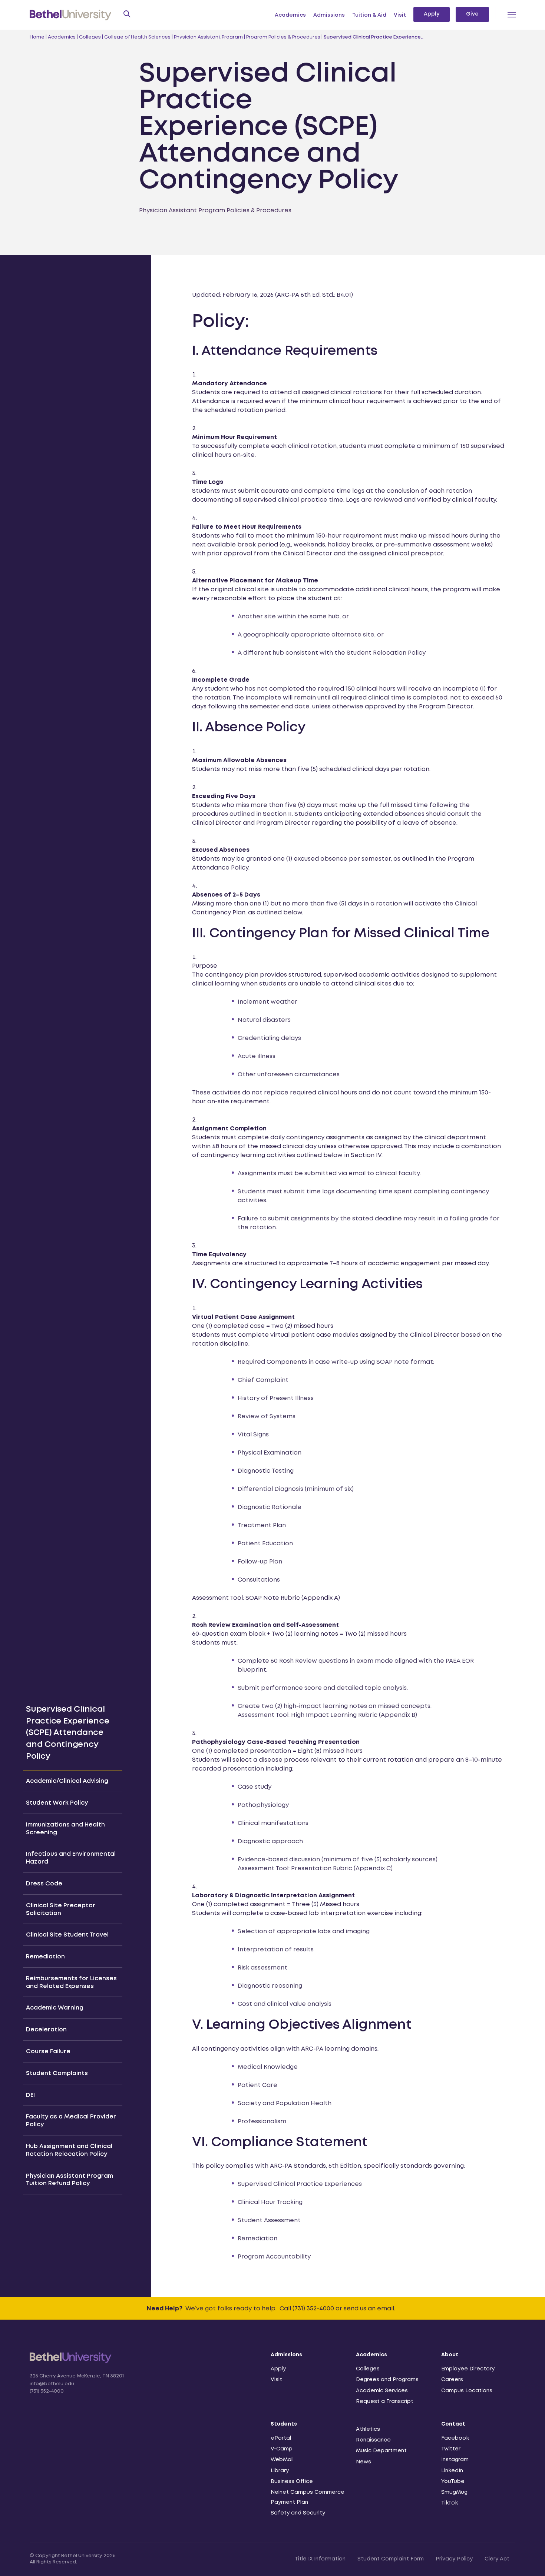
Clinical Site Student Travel (67, 1935)
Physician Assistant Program (208, 37)
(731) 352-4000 (47, 2391)
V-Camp (282, 2449)
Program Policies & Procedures (283, 37)
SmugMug (454, 2492)
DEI (30, 2095)
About (450, 2355)
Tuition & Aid (369, 15)
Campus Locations (467, 2391)
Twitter (451, 2449)
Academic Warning (55, 2008)
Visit (400, 15)
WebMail (282, 2460)
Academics (290, 15)
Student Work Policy (57, 1803)
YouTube (453, 2482)
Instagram (455, 2460)
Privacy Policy (454, 2559)
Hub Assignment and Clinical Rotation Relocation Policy (69, 2150)
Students (284, 2424)
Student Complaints (57, 2073)
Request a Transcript (385, 2402)
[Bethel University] (71, 2362)
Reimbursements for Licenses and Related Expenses (71, 1982)
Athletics (368, 2429)
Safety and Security (298, 2513)
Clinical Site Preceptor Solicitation (61, 1909)
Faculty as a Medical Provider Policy (71, 2121)
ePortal (281, 2438)
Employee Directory (468, 2369)
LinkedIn (452, 2471)
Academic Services (382, 2391)
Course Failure (48, 2052)
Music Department (381, 2451)
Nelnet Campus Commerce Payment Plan (308, 2497)
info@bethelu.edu (52, 2384)
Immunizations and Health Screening (65, 1829)
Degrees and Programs (387, 2380)
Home (37, 37)
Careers (452, 2380)
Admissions (329, 15)
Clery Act (497, 2559)
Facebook (455, 2438)
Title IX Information (320, 2559)
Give (472, 14)
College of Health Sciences (137, 37)
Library (280, 2471)
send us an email (369, 2309)
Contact (453, 2424)
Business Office (292, 2482)
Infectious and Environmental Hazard (71, 1858)
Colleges (90, 37)
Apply (432, 14)
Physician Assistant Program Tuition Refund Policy (70, 2180)
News (364, 2462)
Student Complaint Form (391, 2559)
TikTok (450, 2503)
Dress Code (44, 1884)
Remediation (45, 1957)
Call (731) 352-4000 (307, 2309)
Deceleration (46, 2030)
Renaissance (373, 2440)
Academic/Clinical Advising (67, 1781)
